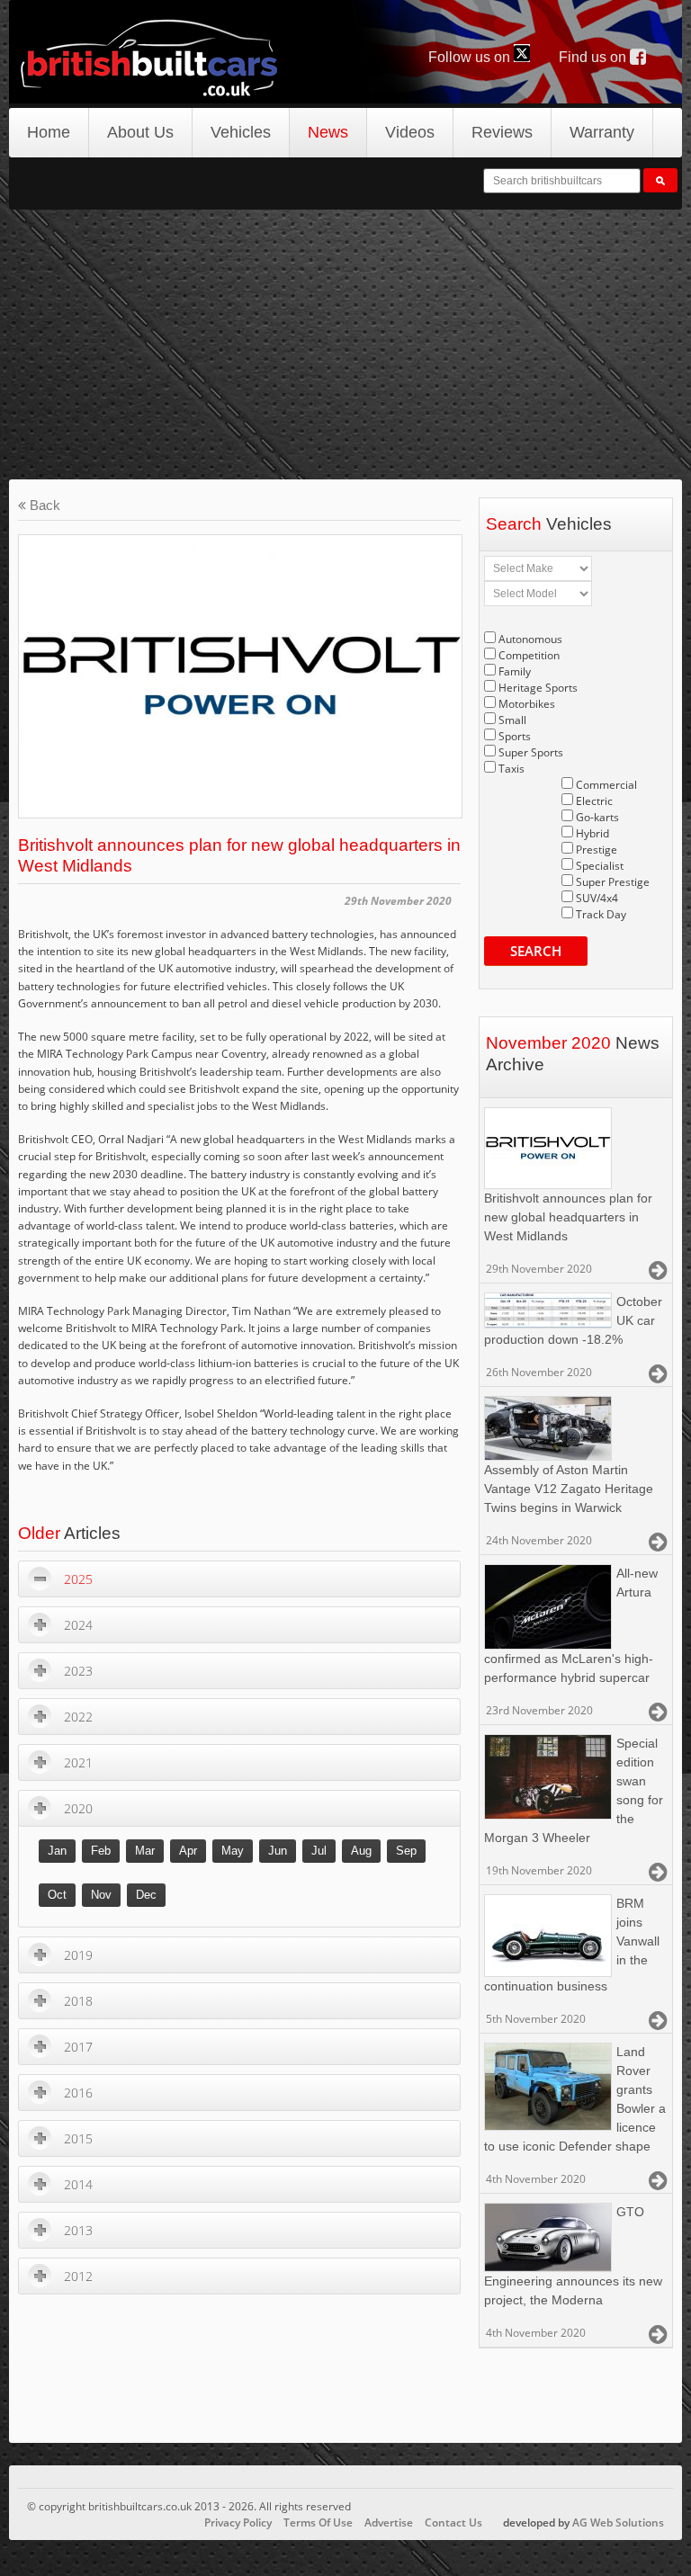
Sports (515, 736)
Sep (406, 1851)
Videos (410, 132)
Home (49, 132)
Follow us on (471, 57)
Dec (146, 1895)
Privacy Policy (238, 2522)
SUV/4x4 (597, 898)
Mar (145, 1851)
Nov (101, 1895)
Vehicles (241, 132)
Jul (319, 1851)
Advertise (389, 2522)
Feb (101, 1851)
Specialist (600, 866)
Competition (529, 655)
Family (515, 671)
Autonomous (530, 639)
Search (536, 951)
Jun (278, 1851)
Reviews (502, 132)
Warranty (602, 132)
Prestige (597, 850)
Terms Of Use (318, 2522)
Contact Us (453, 2522)
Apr (188, 1851)
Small (512, 720)
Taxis (512, 769)
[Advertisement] (345, 344)
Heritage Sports (538, 688)
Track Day (601, 914)
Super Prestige (613, 882)
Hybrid (592, 833)
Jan (57, 1851)
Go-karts (597, 817)
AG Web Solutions (618, 2522)
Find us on (594, 57)
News (328, 132)
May (233, 1851)
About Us (140, 132)
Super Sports (531, 752)
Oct (57, 1895)
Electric (594, 801)
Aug (361, 1851)
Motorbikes (527, 704)
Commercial (606, 785)
